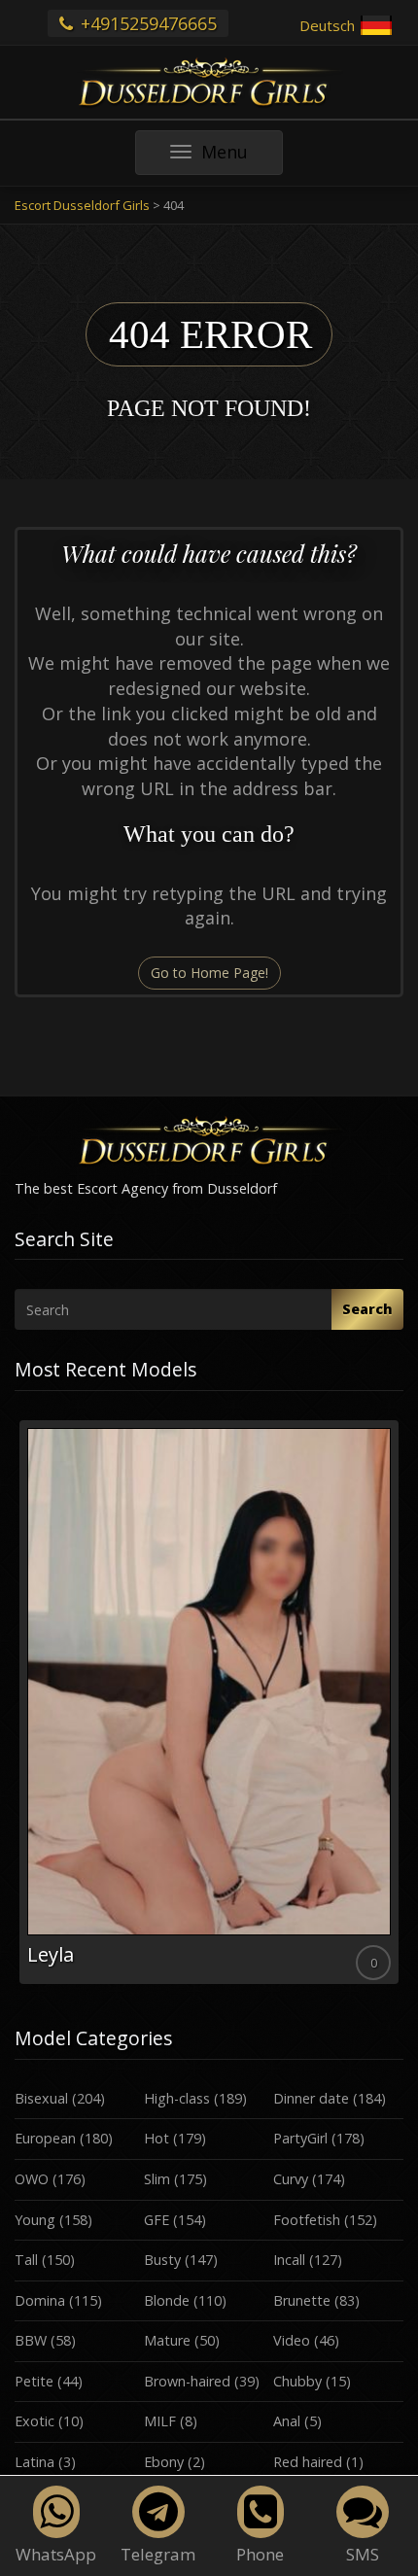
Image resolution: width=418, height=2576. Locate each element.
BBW (31, 2340)
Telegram (158, 2554)
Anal (287, 2421)
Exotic (35, 2421)
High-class (177, 2098)
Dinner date (311, 2098)
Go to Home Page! (209, 973)
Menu (242, 157)
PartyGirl (300, 2138)
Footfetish (307, 2220)
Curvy (291, 2179)
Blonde (167, 2300)
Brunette (302, 2300)
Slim (157, 2179)
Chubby (297, 2381)
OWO (32, 2179)
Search (367, 1309)
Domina (40, 2300)
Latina (35, 2462)
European (45, 2138)
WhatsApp (56, 2554)
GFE (157, 2220)
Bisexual (41, 2098)
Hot (157, 2138)
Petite (34, 2381)
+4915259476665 (146, 23)
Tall (26, 2260)
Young (35, 2220)
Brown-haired (187, 2381)
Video (292, 2340)
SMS (363, 2554)
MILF (160, 2421)
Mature (167, 2340)
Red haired (308, 2462)
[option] (209, 1703)
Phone (260, 2554)
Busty (162, 2260)
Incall (289, 2260)
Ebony (164, 2462)
